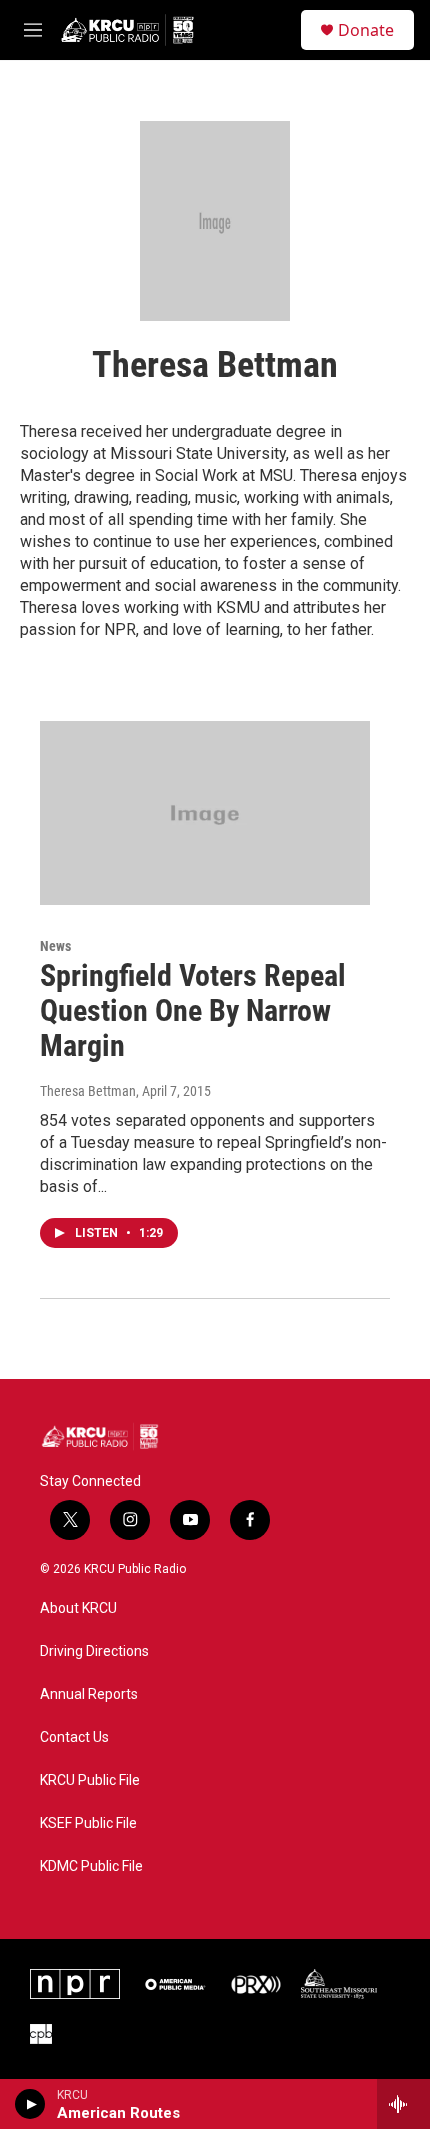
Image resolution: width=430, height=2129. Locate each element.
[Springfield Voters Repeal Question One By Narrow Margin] (205, 813)
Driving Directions (94, 1651)
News (55, 946)
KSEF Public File (88, 1823)
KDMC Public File (91, 1866)
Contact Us (74, 1737)
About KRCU (78, 1608)
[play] (30, 2104)
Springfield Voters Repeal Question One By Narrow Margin (193, 1010)
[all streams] (403, 2104)
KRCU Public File (90, 1780)
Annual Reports (89, 1694)
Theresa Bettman (88, 1091)
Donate (366, 30)
